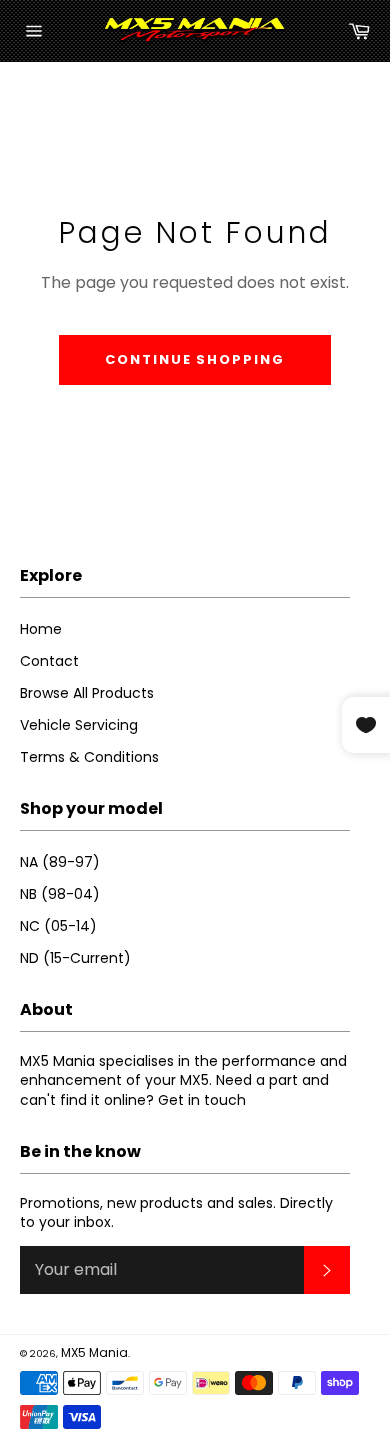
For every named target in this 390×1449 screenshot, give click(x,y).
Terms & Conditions (89, 757)
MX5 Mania (94, 1352)
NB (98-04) (60, 894)
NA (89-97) (60, 862)
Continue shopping (195, 359)
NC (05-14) (58, 926)
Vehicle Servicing (79, 725)
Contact (49, 661)
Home (41, 629)
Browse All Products (87, 693)
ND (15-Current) (75, 958)
